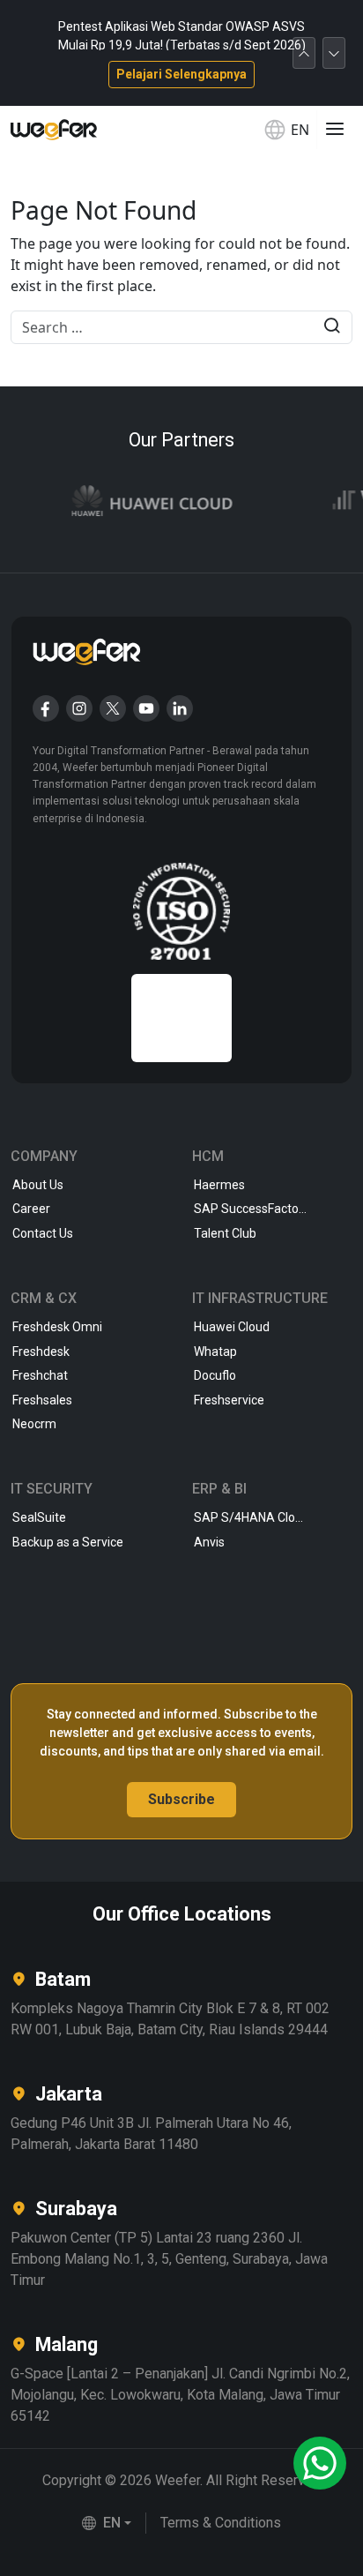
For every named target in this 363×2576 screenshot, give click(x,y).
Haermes (219, 1185)
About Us (38, 1185)
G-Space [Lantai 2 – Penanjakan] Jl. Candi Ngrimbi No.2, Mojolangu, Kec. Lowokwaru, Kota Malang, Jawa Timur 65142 (180, 2395)
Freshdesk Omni (57, 1327)
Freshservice (229, 1400)
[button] (107, 2523)
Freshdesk (41, 1352)
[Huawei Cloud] (142, 502)
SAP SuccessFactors (252, 1209)
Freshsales (42, 1400)
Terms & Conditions (221, 2523)
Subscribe (181, 1799)
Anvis (209, 1542)
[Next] (334, 53)
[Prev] (304, 53)
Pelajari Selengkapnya (181, 74)
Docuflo (215, 1375)
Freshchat (40, 1375)
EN (300, 130)
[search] (332, 328)
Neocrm (34, 1424)
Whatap (215, 1352)
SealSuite (39, 1517)
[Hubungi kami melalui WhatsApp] (320, 2463)
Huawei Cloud (232, 1327)
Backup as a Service (68, 1542)
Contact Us (43, 1233)
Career (31, 1209)
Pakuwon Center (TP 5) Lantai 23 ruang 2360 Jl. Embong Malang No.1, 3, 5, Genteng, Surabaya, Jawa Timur (169, 2259)
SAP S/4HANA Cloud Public (270, 1517)
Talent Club (225, 1233)
